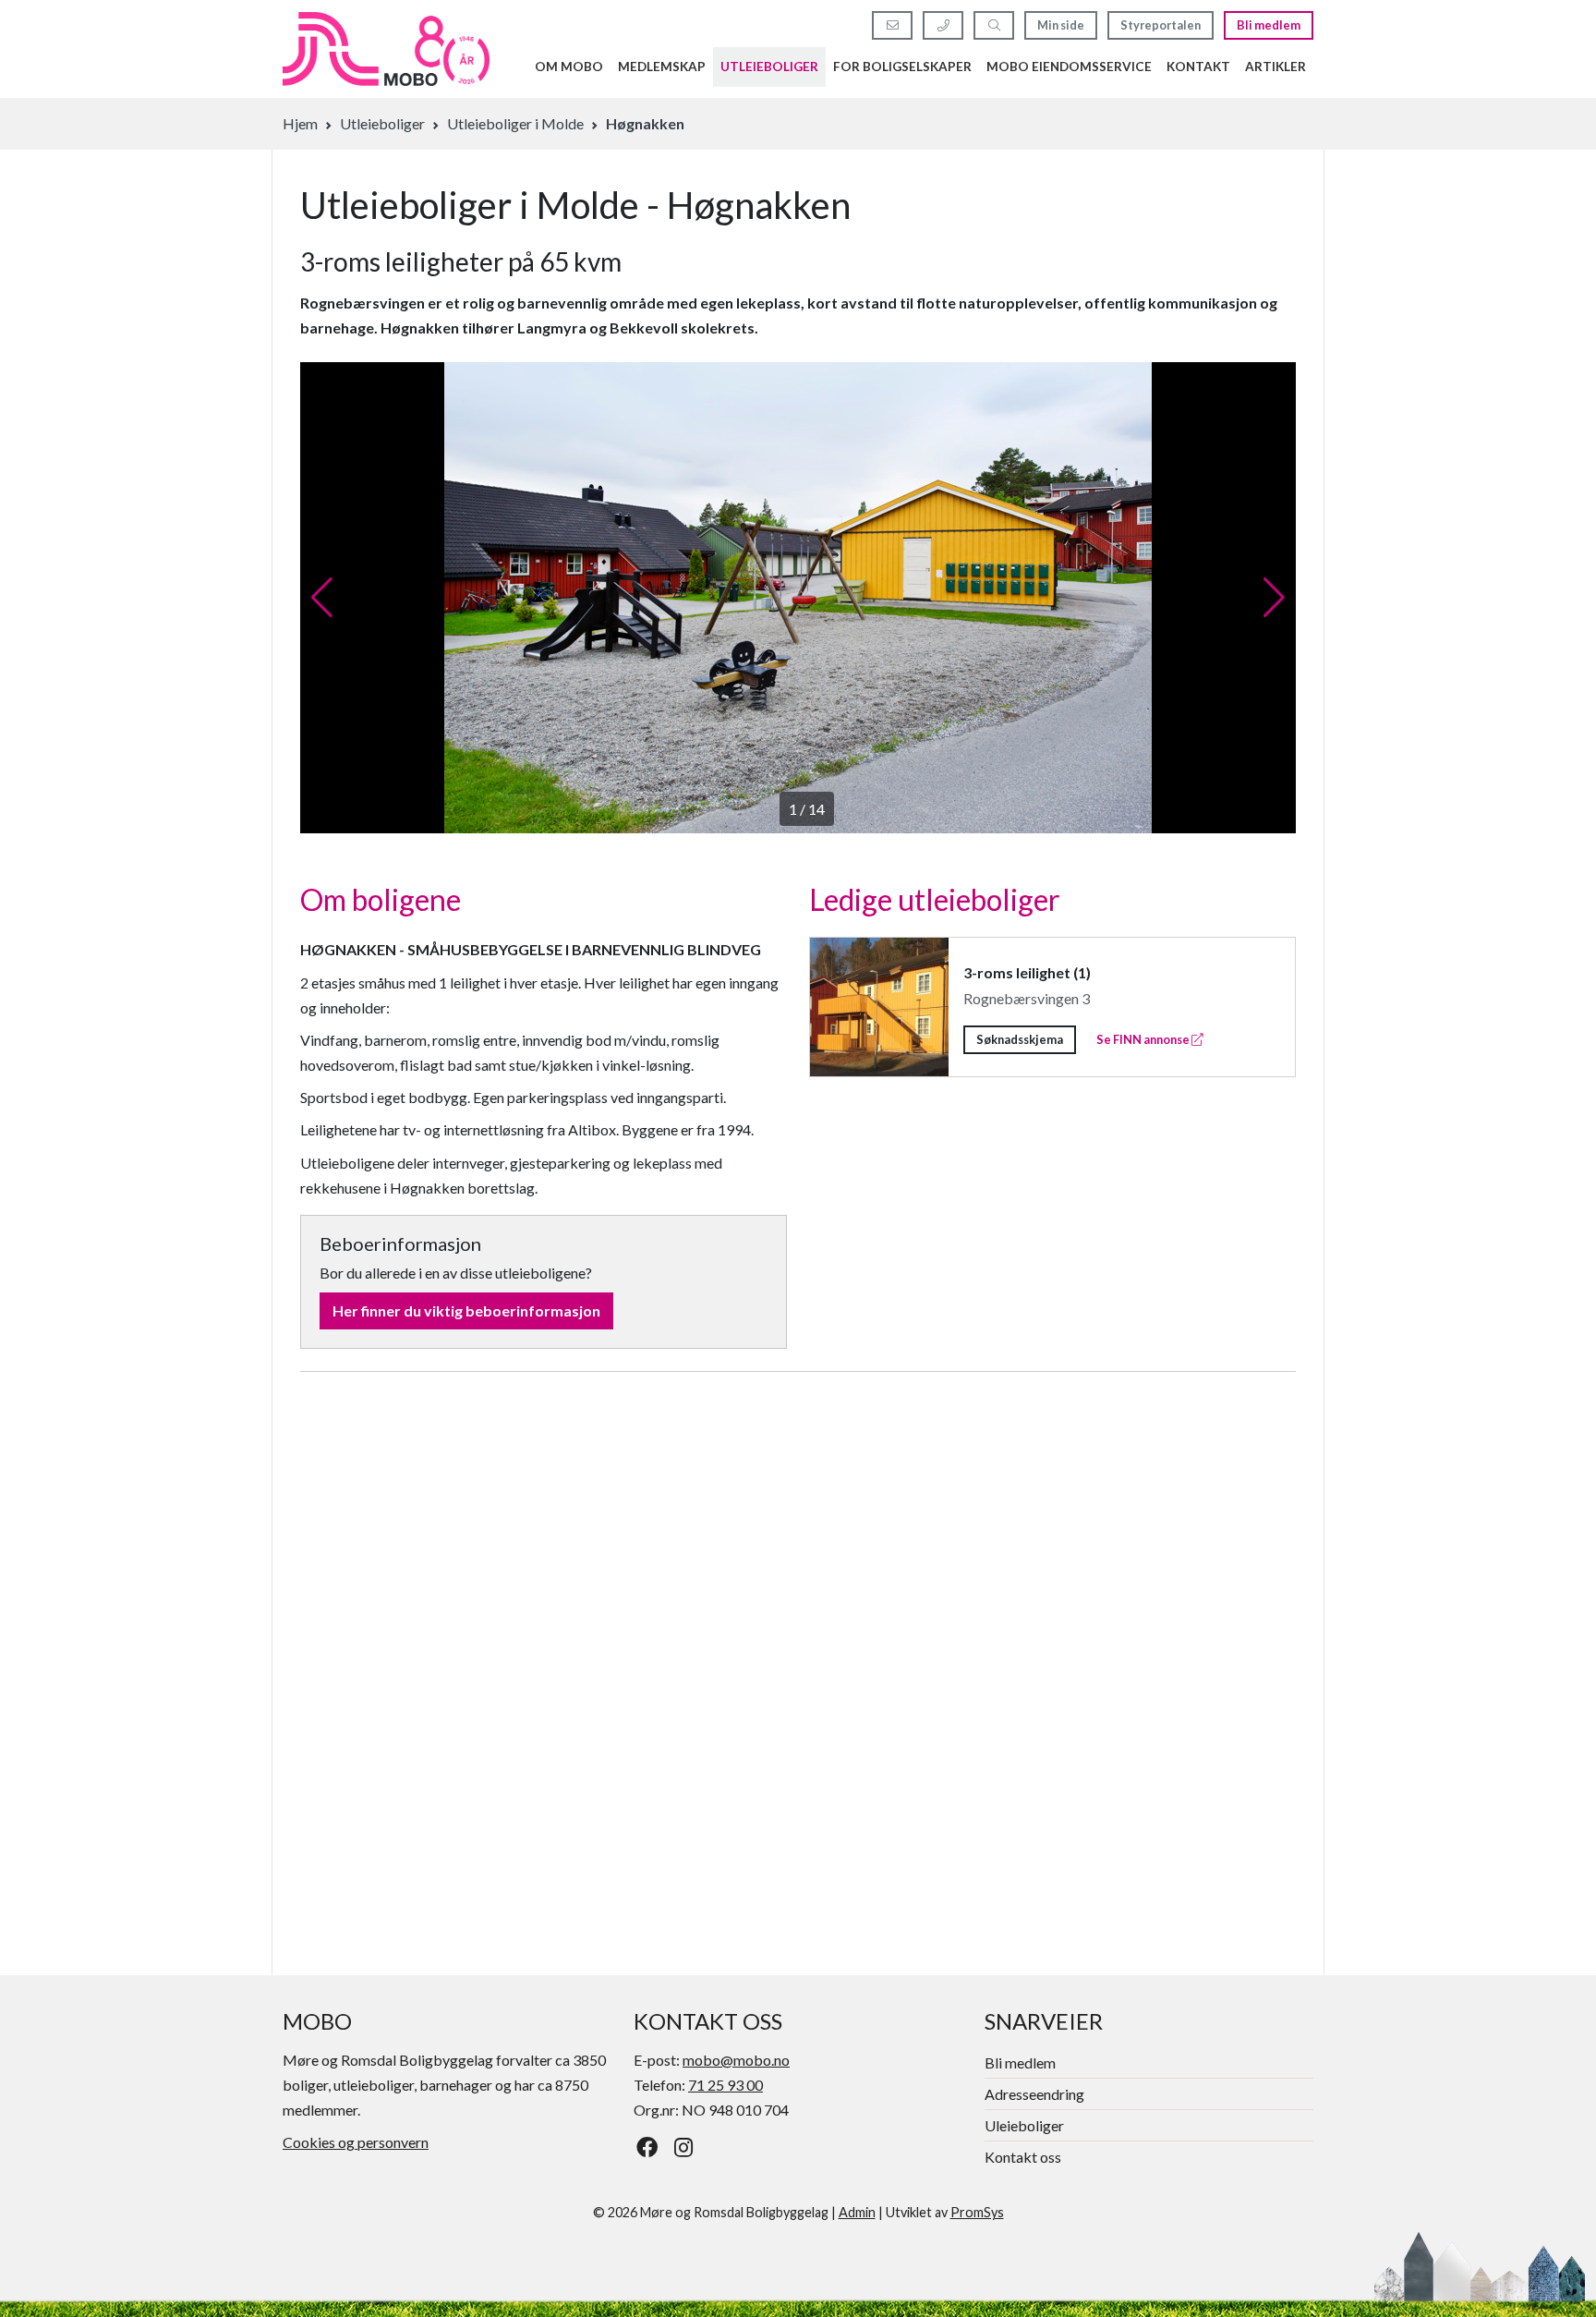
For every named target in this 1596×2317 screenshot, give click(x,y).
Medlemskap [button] (662, 67)
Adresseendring (1034, 2094)
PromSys (977, 2212)
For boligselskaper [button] (902, 67)
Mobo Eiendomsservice (1069, 67)
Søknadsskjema (1020, 1039)
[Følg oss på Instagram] (684, 2147)
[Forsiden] (386, 49)
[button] (322, 598)
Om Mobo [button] (569, 67)
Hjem (300, 123)
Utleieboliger (769, 67)
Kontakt (1198, 67)
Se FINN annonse (1144, 1039)
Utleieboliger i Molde (515, 123)
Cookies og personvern (356, 2142)
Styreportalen (1161, 25)
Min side (1061, 25)
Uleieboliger (1024, 2125)
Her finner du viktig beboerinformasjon (466, 1310)
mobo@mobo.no (736, 2060)
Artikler (1276, 67)
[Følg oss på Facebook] (647, 2147)
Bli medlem (1269, 25)
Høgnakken (645, 123)
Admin (857, 2212)
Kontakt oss (1023, 2157)
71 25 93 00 (725, 2085)
